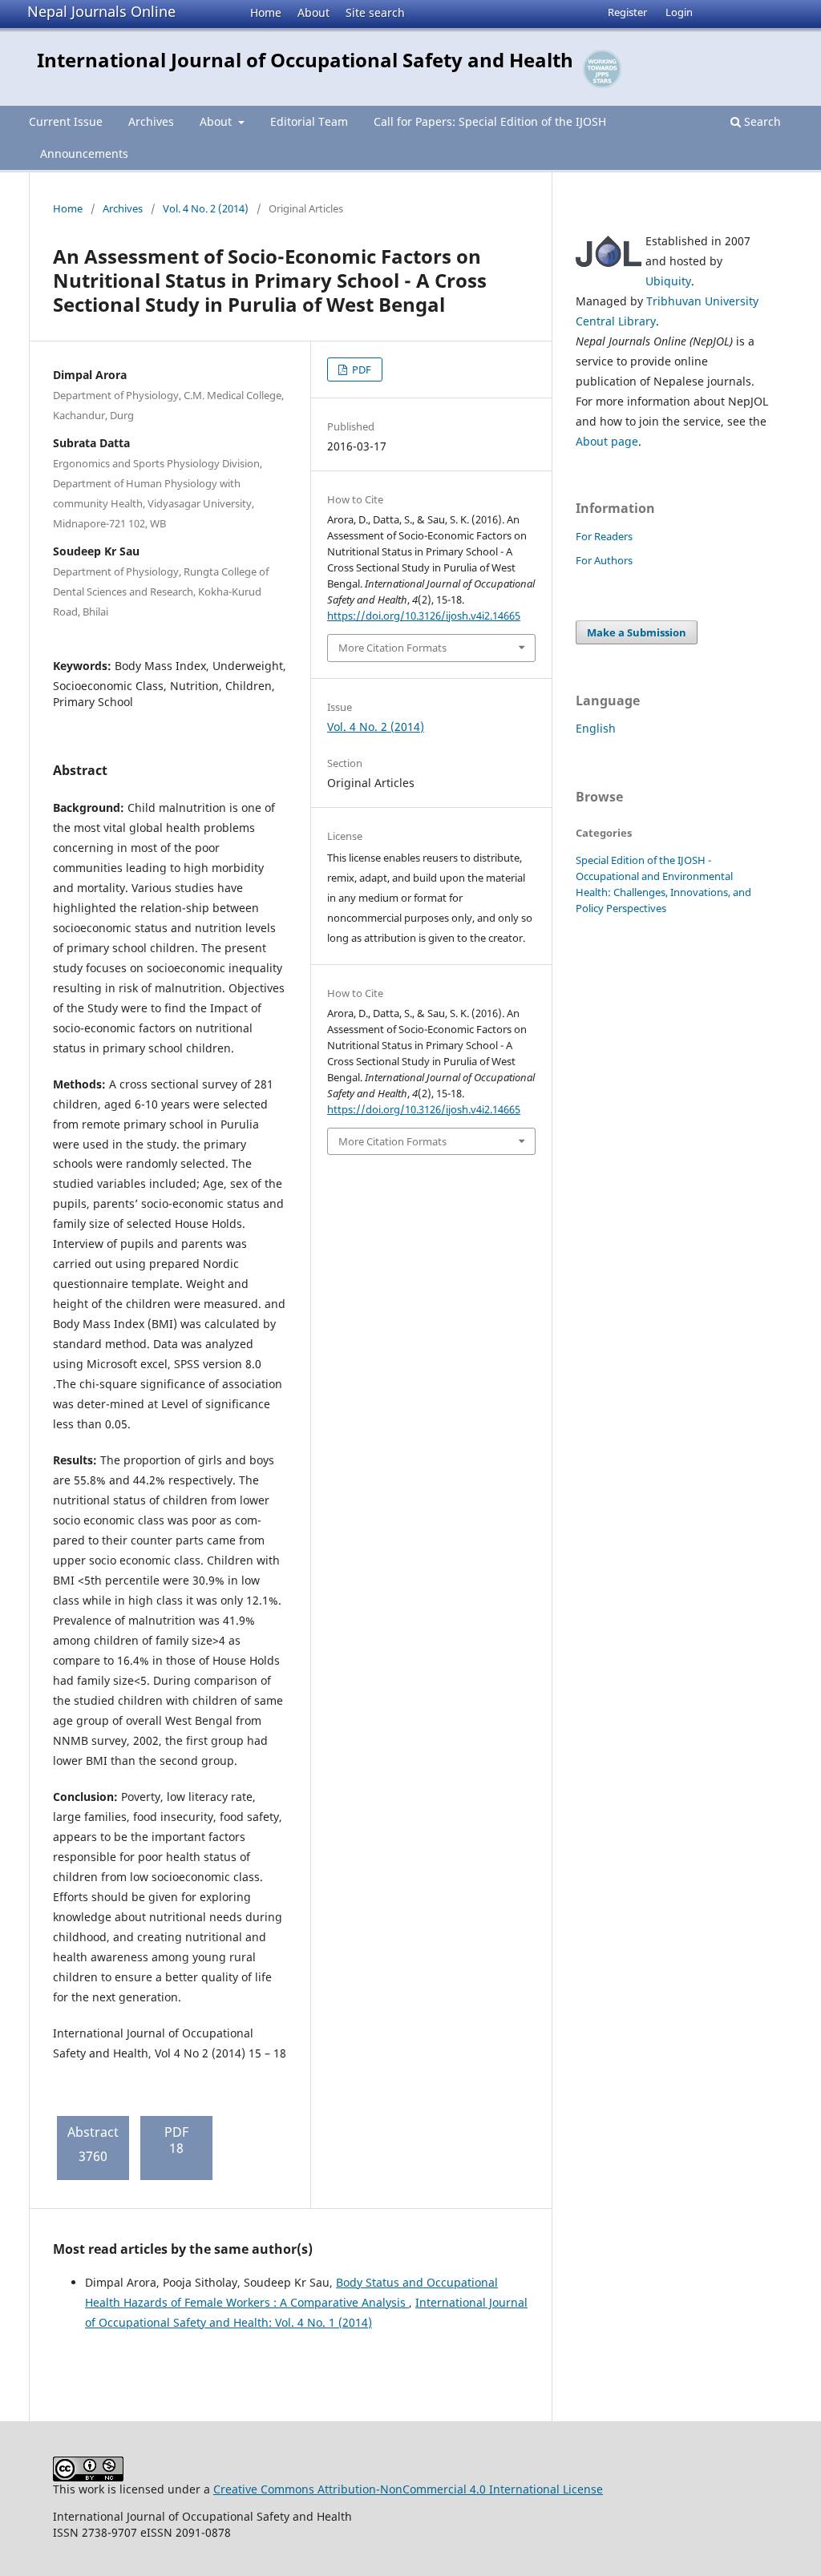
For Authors (604, 560)
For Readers (604, 536)
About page (607, 441)
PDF (360, 369)
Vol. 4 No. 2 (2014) (206, 208)
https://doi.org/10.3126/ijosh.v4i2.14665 (424, 616)
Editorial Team (309, 121)
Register (627, 12)
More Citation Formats (392, 648)
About (313, 12)
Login (679, 12)
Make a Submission (637, 632)
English (596, 728)
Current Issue (66, 121)
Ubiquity (668, 281)
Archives (151, 121)
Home (266, 12)
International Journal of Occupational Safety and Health (305, 60)
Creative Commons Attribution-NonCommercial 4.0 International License (408, 2489)
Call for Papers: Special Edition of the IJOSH (490, 121)
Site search (375, 12)
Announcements (84, 153)
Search (761, 121)
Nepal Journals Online (101, 11)
